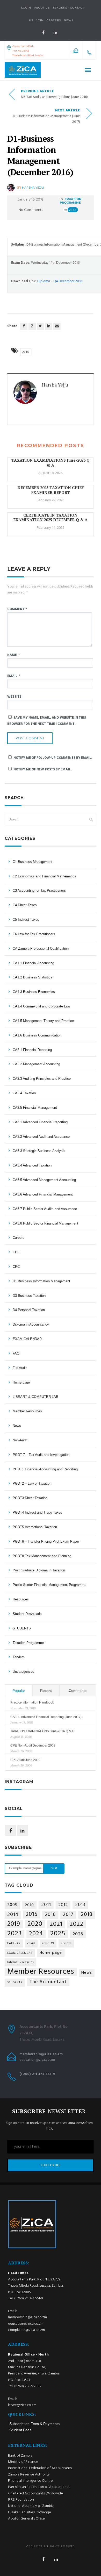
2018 (87, 1915)
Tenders (60, 8)
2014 (13, 1915)
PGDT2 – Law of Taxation (32, 1483)
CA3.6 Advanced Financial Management (43, 1194)
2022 (77, 1924)
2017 (68, 1915)
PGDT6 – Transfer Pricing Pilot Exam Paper (46, 1541)
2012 (63, 1905)
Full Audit (20, 1368)
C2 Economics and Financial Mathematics (44, 876)
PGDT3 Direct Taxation (30, 1498)
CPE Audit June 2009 (25, 1760)
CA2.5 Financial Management (35, 1108)
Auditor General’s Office (26, 2519)
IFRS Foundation (21, 2500)
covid (31, 1944)
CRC (16, 1267)
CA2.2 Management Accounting (36, 1064)
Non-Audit (20, 1440)
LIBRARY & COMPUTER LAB (35, 1397)
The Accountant (48, 1982)
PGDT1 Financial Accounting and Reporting (45, 1469)
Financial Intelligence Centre (30, 2481)
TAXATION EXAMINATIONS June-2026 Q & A (51, 463)
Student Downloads (27, 1614)
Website (14, 697)
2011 (46, 1905)
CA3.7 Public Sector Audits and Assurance (45, 1209)
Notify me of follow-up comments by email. (53, 758)
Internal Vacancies (20, 1962)
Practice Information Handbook (32, 1702)
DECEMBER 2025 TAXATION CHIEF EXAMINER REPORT (51, 490)
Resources (21, 1599)
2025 (58, 1934)
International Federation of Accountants (40, 2468)
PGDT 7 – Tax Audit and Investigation (41, 1455)
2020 (35, 1924)
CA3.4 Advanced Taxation (32, 1165)
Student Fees (20, 2430)
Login (26, 8)
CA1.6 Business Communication (37, 1035)
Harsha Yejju (33, 188)
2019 (14, 1924)
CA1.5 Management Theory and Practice (43, 1021)
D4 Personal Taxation (29, 1310)
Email (14, 676)
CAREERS (14, 1944)
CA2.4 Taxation (24, 1093)
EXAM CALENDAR (27, 1339)
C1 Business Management (33, 862)
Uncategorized (23, 1672)
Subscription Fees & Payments (34, 2424)
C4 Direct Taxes (25, 905)
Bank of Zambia (20, 2456)
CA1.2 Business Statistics (33, 977)
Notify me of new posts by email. (43, 770)
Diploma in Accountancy (31, 1324)
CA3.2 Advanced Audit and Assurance (41, 1137)
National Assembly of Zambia (31, 2506)
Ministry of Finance (23, 2462)
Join (40, 20)
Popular (19, 1691)
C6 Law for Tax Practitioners (34, 934)
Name (13, 655)
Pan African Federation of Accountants (39, 2487)
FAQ (16, 1353)
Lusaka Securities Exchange (30, 2512)
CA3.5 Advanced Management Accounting (44, 1180)
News (17, 1426)
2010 (29, 1905)
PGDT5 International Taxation (35, 1527)
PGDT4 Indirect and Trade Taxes (37, 1512)
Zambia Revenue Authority (29, 2475)
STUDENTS (22, 1628)
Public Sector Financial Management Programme (49, 1585)
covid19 (66, 1944)
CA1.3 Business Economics (34, 992)
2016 (26, 352)
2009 (12, 1905)
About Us (42, 8)
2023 (15, 1934)
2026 (78, 1934)
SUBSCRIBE (51, 2165)
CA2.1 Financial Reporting (32, 1050)
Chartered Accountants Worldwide (35, 2493)
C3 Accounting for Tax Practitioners (39, 890)
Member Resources (27, 1411)
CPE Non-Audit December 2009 (33, 1745)
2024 (36, 1934)
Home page (21, 1382)
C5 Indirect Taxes (26, 920)
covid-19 (48, 1944)
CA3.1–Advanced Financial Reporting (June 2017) (46, 1717)
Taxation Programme (71, 201)
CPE (16, 1252)
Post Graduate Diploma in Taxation (39, 1570)
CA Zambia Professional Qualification (41, 949)
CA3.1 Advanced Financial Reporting (40, 1122)
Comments (78, 1691)
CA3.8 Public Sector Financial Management (45, 1223)
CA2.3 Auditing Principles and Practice (42, 1079)
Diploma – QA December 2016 (60, 281)
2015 (32, 1915)
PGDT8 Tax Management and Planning (42, 1556)
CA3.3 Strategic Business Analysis (39, 1151)
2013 (80, 1905)
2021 (56, 1924)
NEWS (69, 20)
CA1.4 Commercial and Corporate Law (41, 1006)
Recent (46, 1691)
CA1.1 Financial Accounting (33, 963)
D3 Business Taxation (29, 1296)
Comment (17, 609)
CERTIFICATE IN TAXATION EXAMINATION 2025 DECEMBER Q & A (50, 517)
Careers (54, 20)
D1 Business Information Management (41, 1281)
